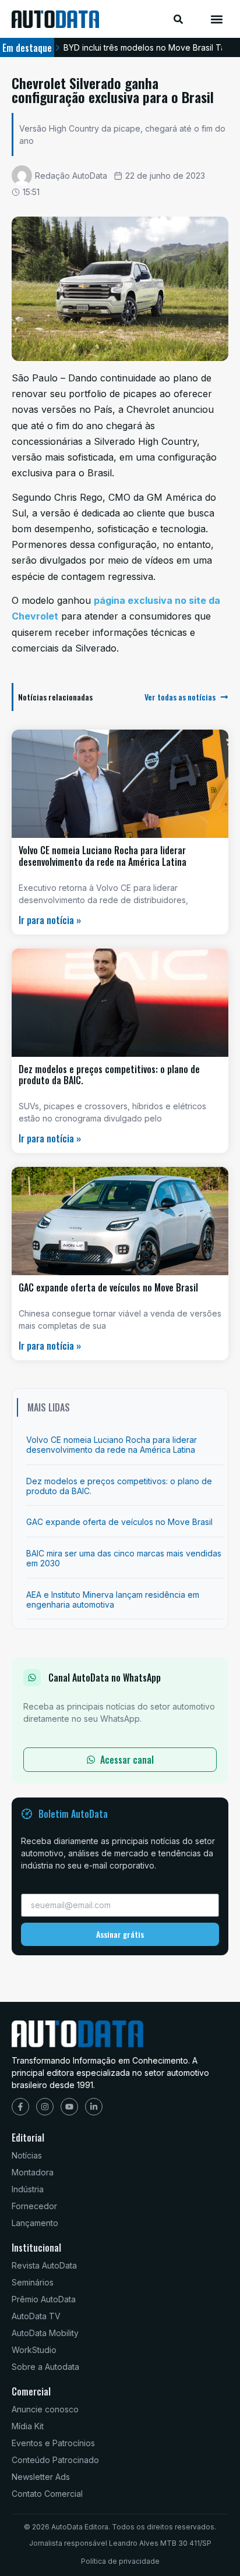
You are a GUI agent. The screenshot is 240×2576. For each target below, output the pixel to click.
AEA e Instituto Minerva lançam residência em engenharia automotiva (113, 1600)
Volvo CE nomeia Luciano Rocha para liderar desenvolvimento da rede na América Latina (103, 856)
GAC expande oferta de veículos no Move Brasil (108, 1287)
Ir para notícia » (50, 920)
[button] (216, 19)
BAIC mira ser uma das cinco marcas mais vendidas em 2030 (124, 1558)
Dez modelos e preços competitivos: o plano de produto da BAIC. (109, 1075)
